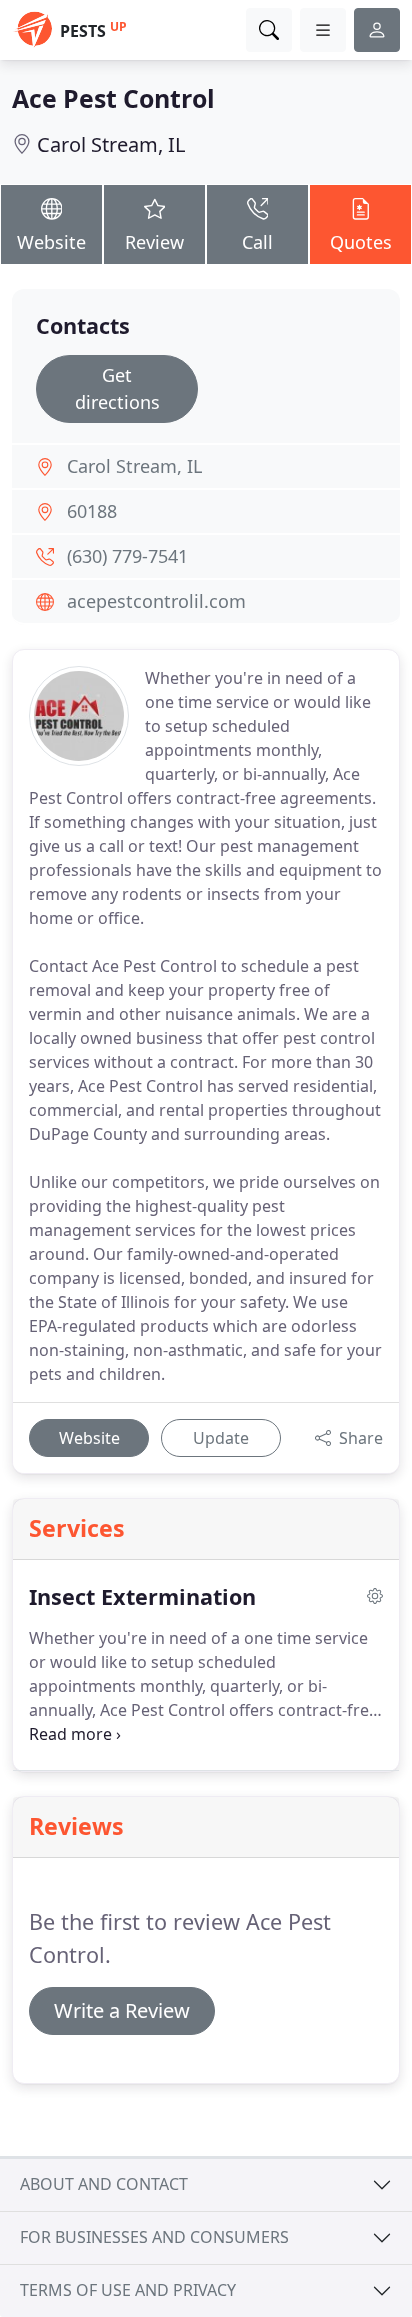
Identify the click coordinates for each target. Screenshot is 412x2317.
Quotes (361, 242)
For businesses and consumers (154, 2237)
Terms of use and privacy (128, 2290)
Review (154, 242)
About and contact (104, 2184)
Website (51, 242)
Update (221, 1438)
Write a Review (122, 2010)
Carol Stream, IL (111, 144)
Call (257, 242)
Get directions (117, 388)
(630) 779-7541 (127, 556)
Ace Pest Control (113, 98)
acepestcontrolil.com (156, 601)
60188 (92, 511)
